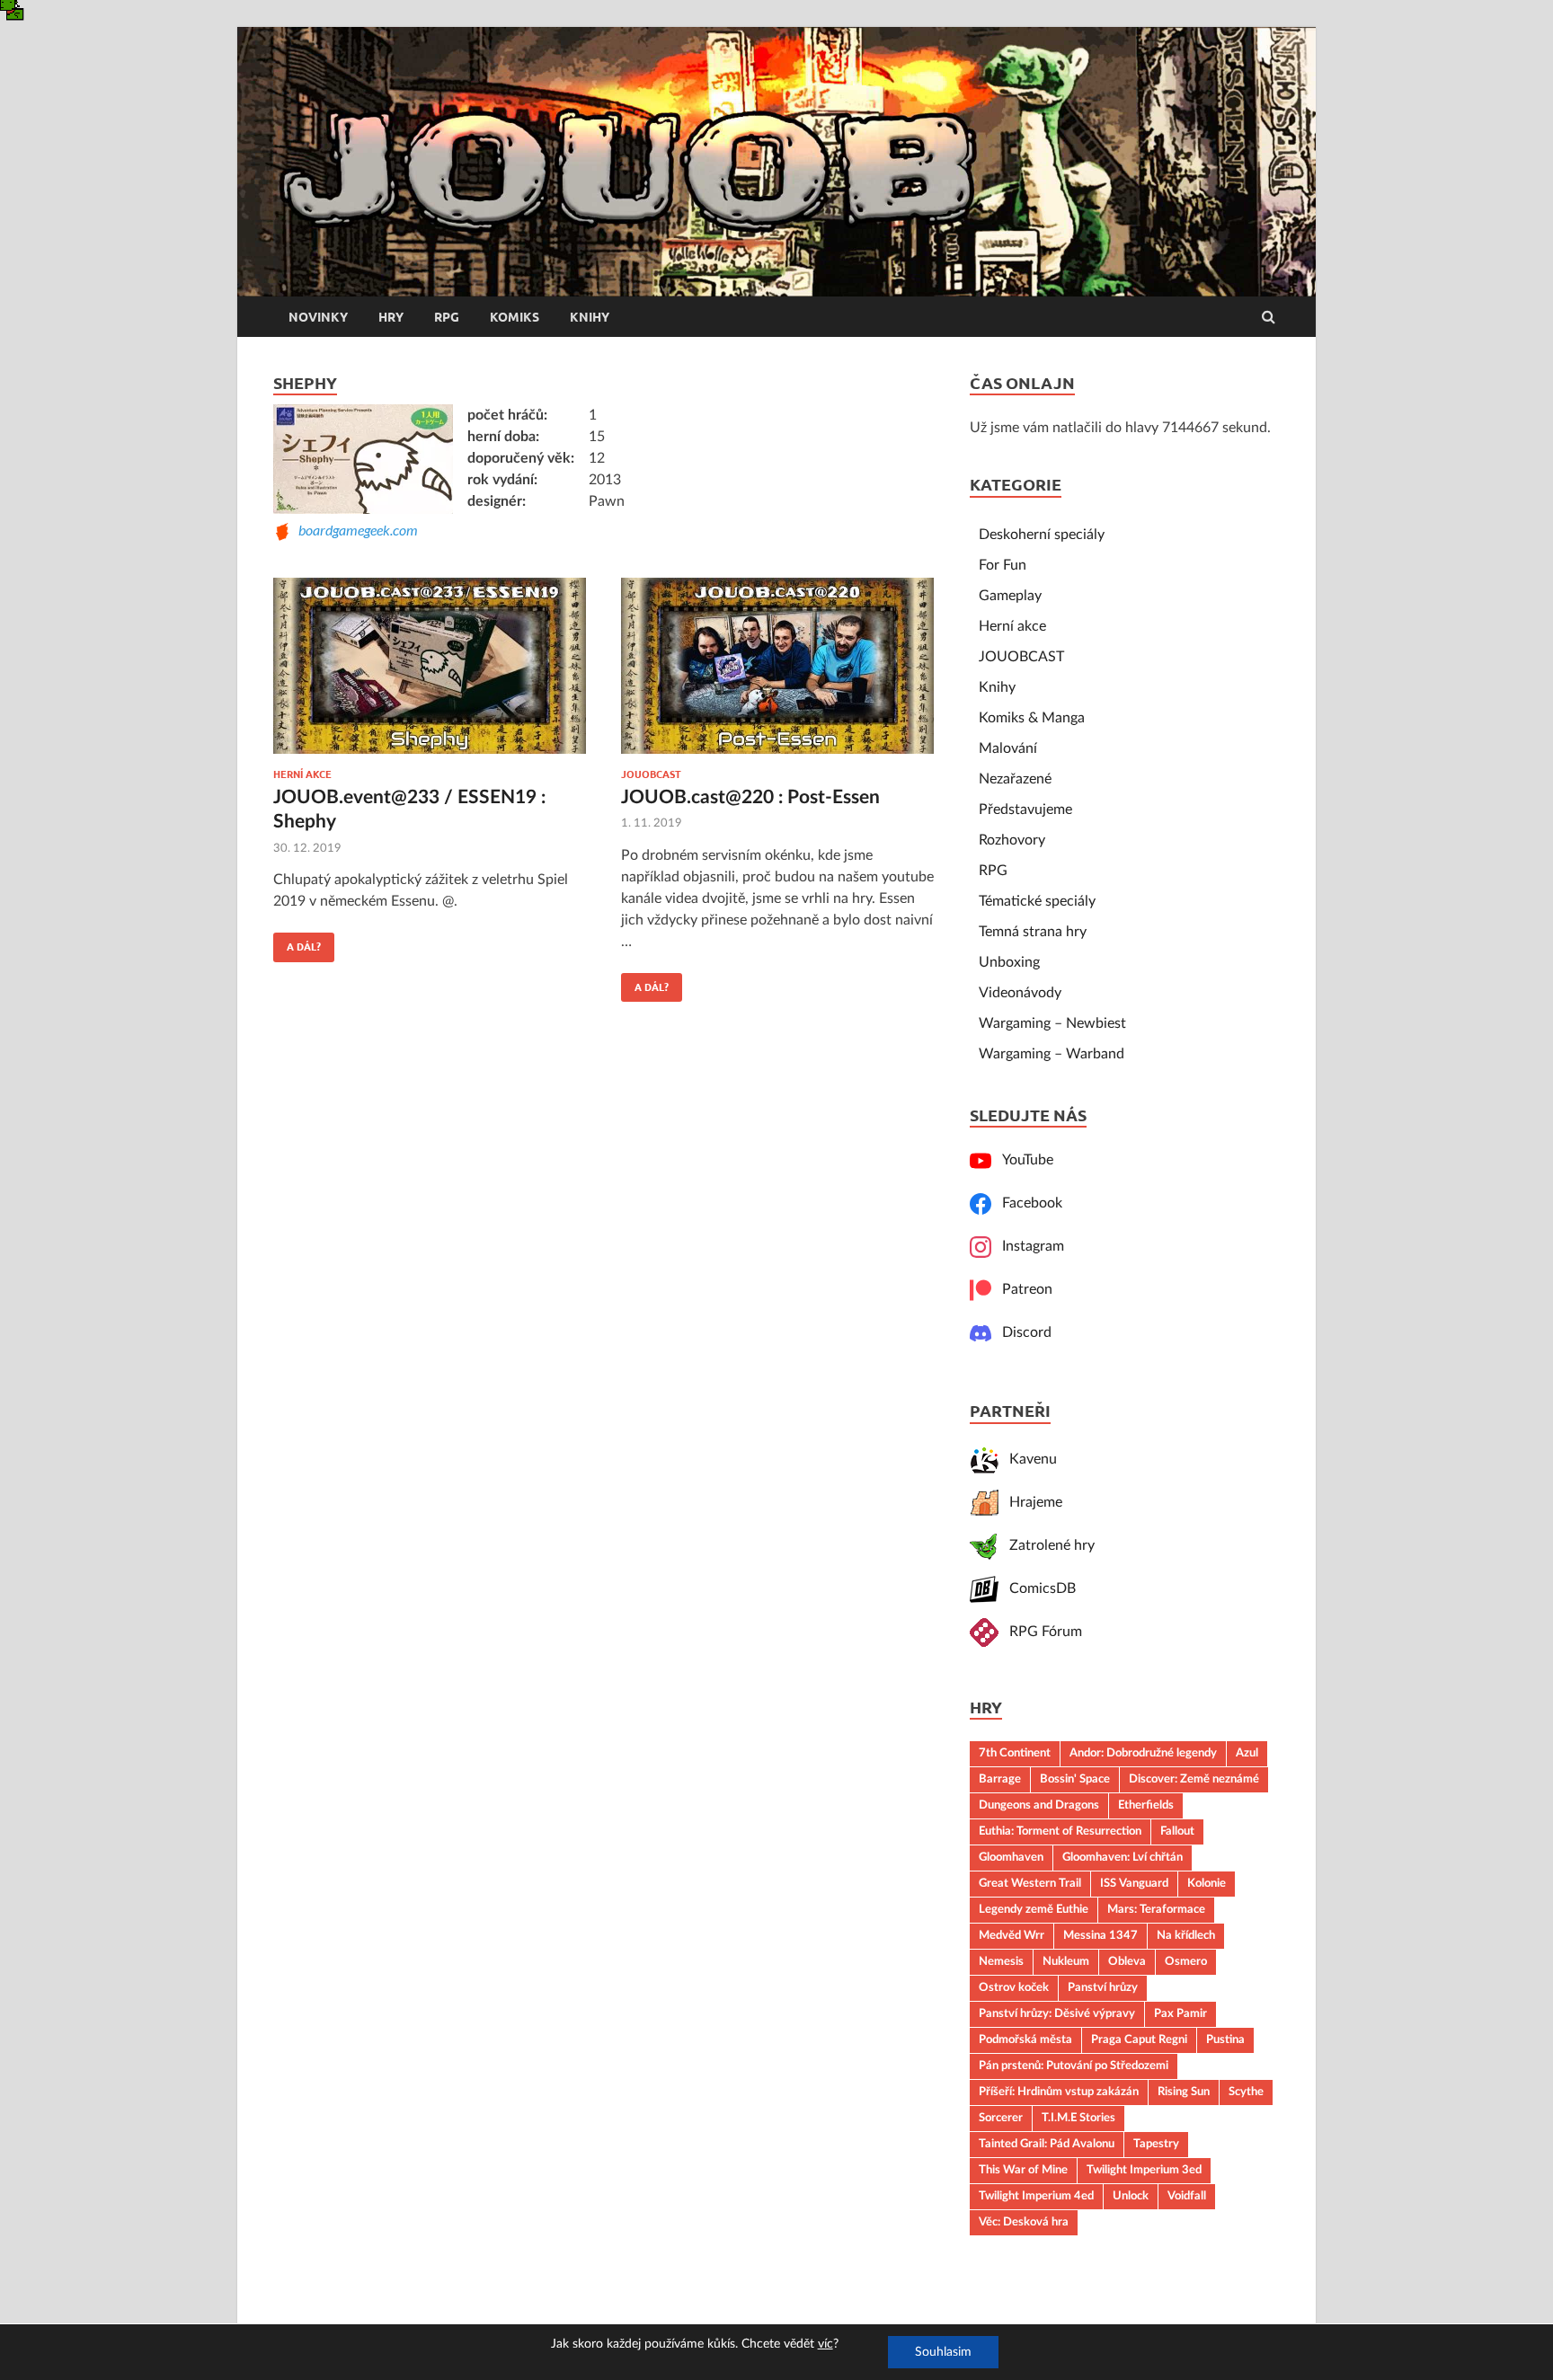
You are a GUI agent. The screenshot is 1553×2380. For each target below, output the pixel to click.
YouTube (1022, 1160)
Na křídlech (1186, 1935)
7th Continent (1015, 1753)
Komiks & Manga (1032, 718)
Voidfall (1187, 2196)
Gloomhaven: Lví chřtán (1123, 1857)
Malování (1008, 748)
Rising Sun (1184, 2092)
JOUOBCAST (651, 774)
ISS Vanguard (1134, 1883)
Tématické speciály (1037, 901)
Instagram (1028, 1246)
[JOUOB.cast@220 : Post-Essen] (777, 673)
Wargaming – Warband (1052, 1054)
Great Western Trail (1030, 1883)
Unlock (1131, 2196)
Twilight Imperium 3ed (1144, 2170)
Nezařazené (1015, 779)
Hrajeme (1030, 1502)
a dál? (297, 942)
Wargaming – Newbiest (1052, 1023)
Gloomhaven (1011, 1857)
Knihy (590, 317)
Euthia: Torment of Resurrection (1060, 1831)
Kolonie (1207, 1883)
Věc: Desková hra (1024, 2222)
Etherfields (1146, 1805)
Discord (1021, 1332)
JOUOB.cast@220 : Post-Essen (750, 797)
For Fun (1003, 565)
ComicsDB (1037, 1588)
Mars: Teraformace (1156, 1909)
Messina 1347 (1100, 1935)
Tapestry (1156, 2144)
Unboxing (1009, 962)
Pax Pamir (1180, 2013)
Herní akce (302, 774)
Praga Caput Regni (1139, 2039)
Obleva (1127, 1961)
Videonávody (1020, 993)
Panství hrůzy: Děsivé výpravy (1057, 2013)
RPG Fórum (1040, 1632)
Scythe (1246, 2092)
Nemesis (1001, 1961)
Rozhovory (1012, 840)
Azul (1247, 1753)
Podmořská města (1025, 2039)
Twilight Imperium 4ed (1036, 2196)
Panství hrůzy (1103, 1987)
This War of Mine (1023, 2170)
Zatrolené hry (1047, 1545)
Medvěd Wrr (1012, 1935)
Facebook (1027, 1203)
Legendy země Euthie (1034, 1909)
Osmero (1186, 1961)
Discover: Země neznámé (1194, 1779)
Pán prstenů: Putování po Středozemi (1074, 2066)
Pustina (1225, 2039)
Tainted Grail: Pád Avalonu (1047, 2144)
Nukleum (1066, 1961)
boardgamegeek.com (355, 530)
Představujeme (1025, 810)
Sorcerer (1001, 2118)
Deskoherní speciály (1042, 535)
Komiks (515, 317)
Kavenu (1028, 1459)
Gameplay (1010, 596)
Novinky (318, 317)
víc (825, 2344)
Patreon (1022, 1289)
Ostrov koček (1014, 1987)
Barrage (1000, 1779)
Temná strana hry (1033, 932)
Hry (391, 317)
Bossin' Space (1075, 1779)
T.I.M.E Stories (1078, 2118)
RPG (447, 317)
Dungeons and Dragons (1039, 1805)
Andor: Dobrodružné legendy (1143, 1753)
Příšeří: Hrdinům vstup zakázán (1059, 2092)
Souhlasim (943, 2352)
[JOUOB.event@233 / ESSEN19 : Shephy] (430, 673)
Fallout (1177, 1831)
